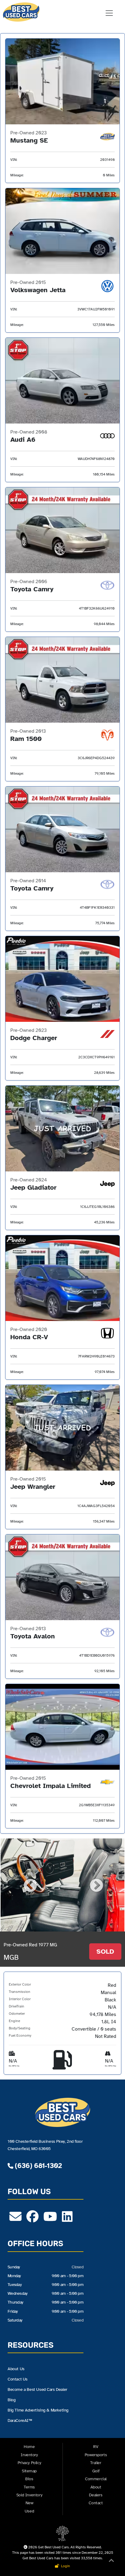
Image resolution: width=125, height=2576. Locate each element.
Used (29, 2511)
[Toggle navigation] (109, 13)
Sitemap (29, 2471)
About (96, 2487)
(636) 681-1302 (37, 2166)
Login (65, 2566)
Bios (29, 2479)
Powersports (96, 2455)
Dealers (96, 2495)
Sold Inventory (29, 2495)
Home (29, 2447)
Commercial (96, 2479)
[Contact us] (15, 2219)
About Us (16, 2369)
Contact (96, 2503)
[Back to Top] (111, 2562)
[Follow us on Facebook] (32, 2219)
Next (96, 1885)
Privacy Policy (29, 2463)
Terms (29, 2487)
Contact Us (18, 2379)
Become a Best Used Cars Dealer (37, 2389)
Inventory (29, 2455)
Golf (96, 2471)
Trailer (96, 2463)
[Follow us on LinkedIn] (67, 2219)
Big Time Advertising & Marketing (38, 2410)
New (29, 2503)
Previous (29, 1885)
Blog (12, 2400)
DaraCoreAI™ (20, 2420)
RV (96, 2447)
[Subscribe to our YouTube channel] (50, 2219)
